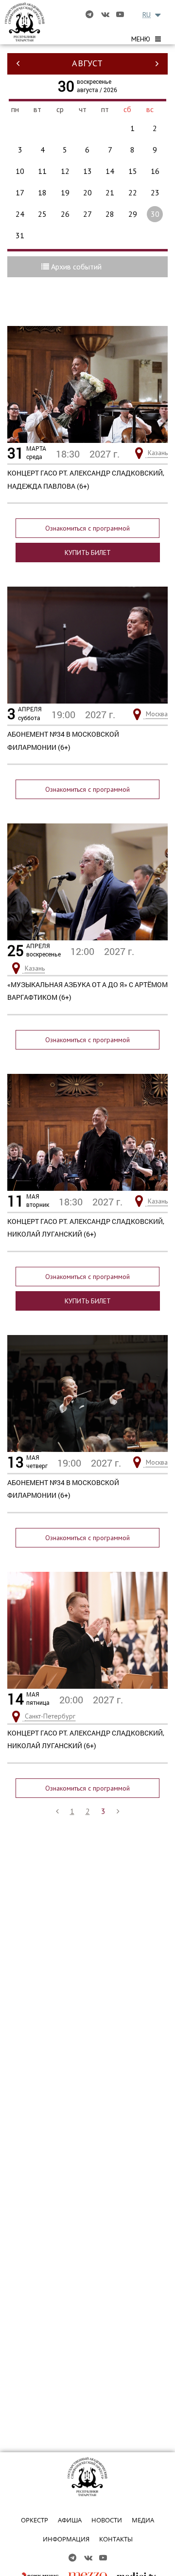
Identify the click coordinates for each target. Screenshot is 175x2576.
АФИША (70, 2520)
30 (155, 214)
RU (147, 15)
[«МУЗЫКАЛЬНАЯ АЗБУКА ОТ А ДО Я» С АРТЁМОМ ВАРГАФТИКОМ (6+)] (87, 881)
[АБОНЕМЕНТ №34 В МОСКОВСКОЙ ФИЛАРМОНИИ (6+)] (87, 645)
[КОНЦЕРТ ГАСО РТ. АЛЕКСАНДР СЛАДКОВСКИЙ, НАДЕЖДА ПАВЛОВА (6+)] (87, 383)
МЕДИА (143, 2520)
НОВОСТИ (107, 2520)
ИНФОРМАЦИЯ (66, 2539)
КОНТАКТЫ (116, 2539)
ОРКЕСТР (35, 2520)
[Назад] (57, 1811)
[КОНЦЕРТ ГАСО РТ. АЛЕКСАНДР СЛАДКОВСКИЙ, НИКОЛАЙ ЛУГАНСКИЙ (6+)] (87, 1132)
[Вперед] (118, 1811)
